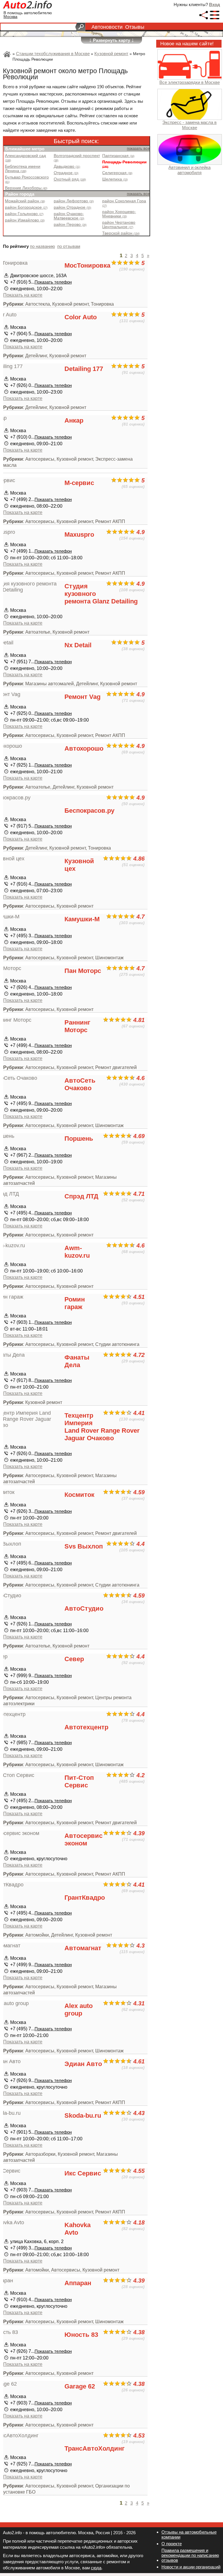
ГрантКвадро (85, 1898)
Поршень (79, 1139)
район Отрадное (72, 207)
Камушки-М (82, 919)
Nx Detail (78, 645)
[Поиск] (80, 27)
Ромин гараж (75, 1303)
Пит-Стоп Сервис (79, 1781)
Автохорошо (84, 748)
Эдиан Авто (83, 2064)
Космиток (79, 1495)
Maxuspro (79, 535)
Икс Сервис (83, 2173)
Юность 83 (81, 2335)
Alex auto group (79, 2010)
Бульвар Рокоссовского (27, 179)
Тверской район (121, 233)
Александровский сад (25, 158)
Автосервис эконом (83, 1839)
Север (74, 1659)
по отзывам (69, 246)
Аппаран (78, 2283)
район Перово (70, 225)
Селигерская (117, 173)
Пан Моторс (83, 971)
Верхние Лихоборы (26, 188)
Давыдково (67, 166)
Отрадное (66, 173)
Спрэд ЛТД (81, 1196)
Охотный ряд (70, 179)
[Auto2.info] (28, 6)
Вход (215, 4)
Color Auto (81, 317)
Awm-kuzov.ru (77, 1252)
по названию (42, 246)
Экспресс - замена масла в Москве (189, 125)
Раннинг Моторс (77, 1026)
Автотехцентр (86, 1727)
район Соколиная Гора (124, 203)
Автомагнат (83, 1948)
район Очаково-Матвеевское (69, 216)
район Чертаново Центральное (119, 225)
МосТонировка (87, 265)
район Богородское (26, 207)
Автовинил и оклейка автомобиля (189, 170)
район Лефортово (74, 201)
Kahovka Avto (78, 2229)
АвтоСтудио (84, 1608)
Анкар (74, 420)
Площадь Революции (124, 164)
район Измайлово (25, 220)
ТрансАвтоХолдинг (95, 2448)
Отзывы (135, 27)
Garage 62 (80, 2386)
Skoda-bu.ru (83, 2116)
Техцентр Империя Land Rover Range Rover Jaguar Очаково (102, 1427)
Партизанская (118, 156)
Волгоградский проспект (77, 158)
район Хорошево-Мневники (119, 214)
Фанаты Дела (77, 1361)
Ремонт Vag (82, 697)
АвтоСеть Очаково (80, 1084)
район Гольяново (24, 214)
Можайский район (25, 201)
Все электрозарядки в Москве (190, 82)
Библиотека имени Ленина (23, 169)
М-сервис (79, 483)
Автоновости (107, 27)
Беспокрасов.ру (89, 811)
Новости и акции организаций (191, 2567)
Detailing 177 (84, 369)
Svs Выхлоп (84, 1546)
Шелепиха (115, 179)
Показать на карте (23, 295)
